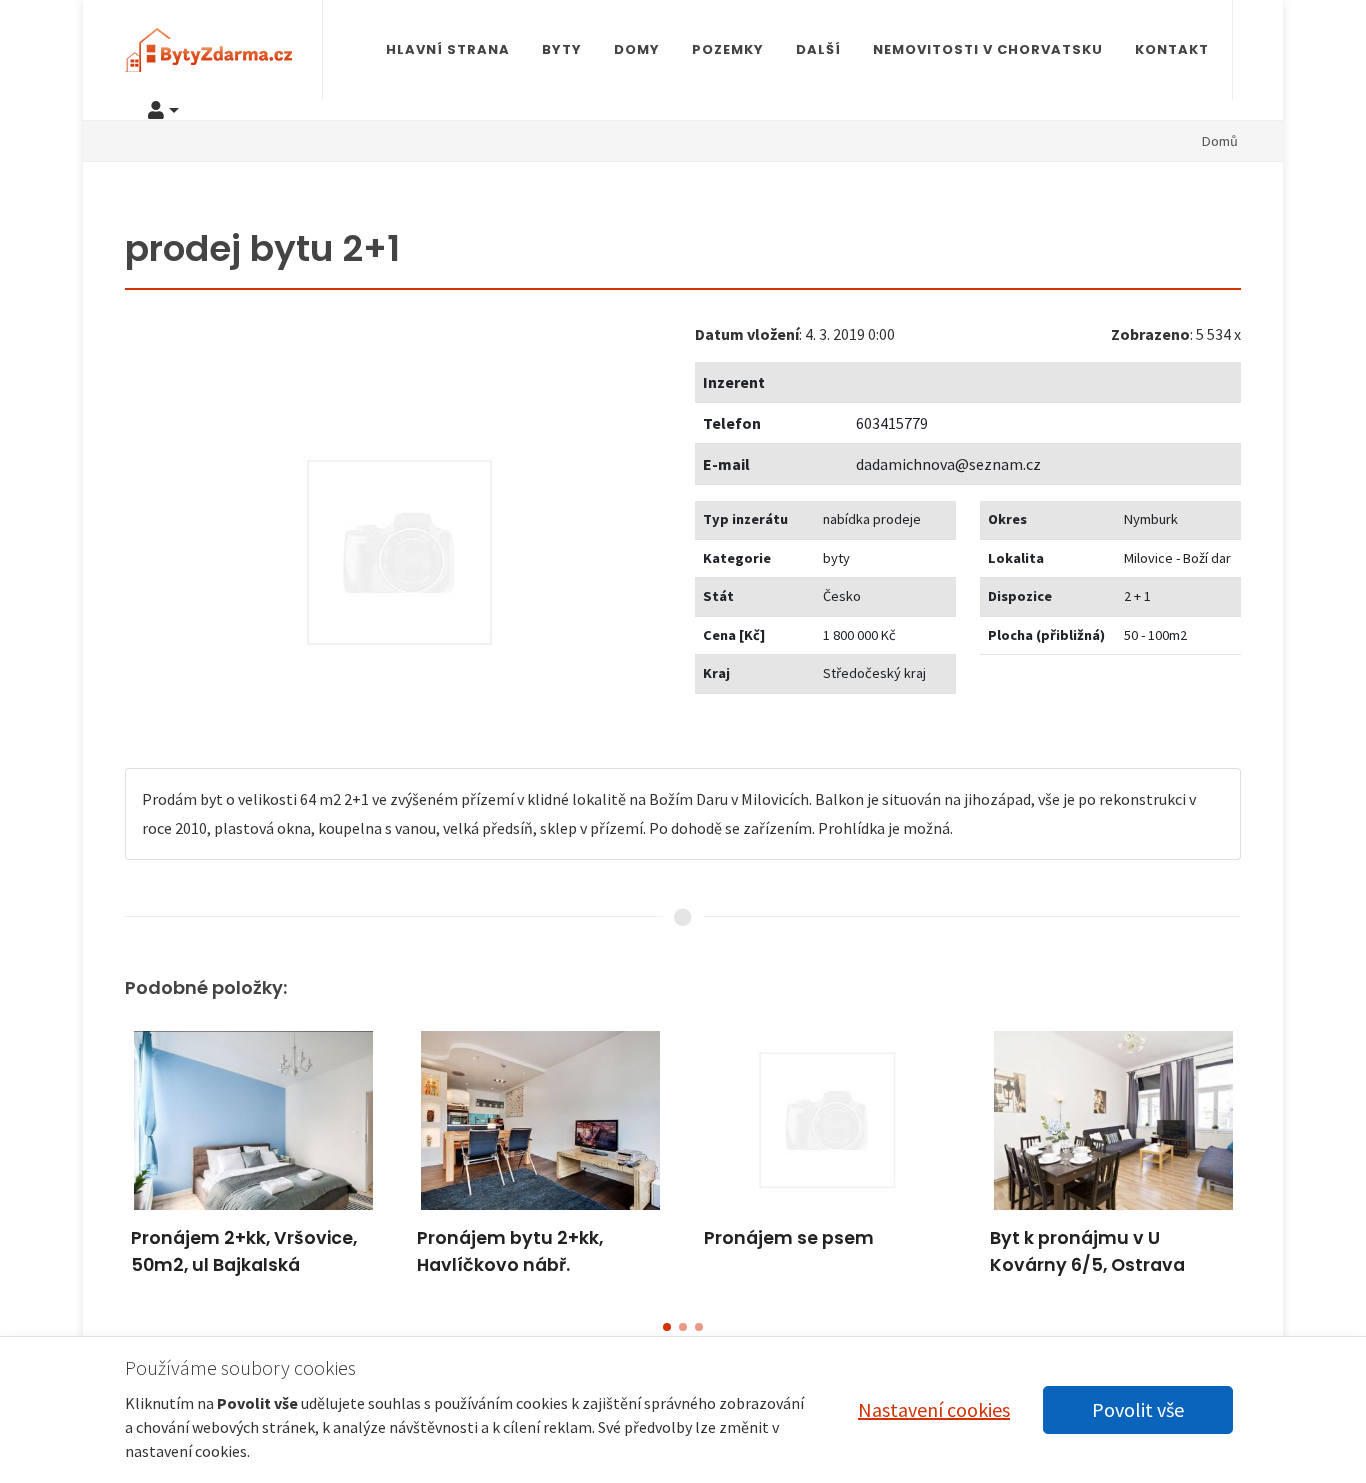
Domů (1220, 141)
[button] (667, 1327)
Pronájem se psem (789, 1238)
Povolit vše (1138, 1409)
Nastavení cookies (934, 1409)
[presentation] (107, 1162)
